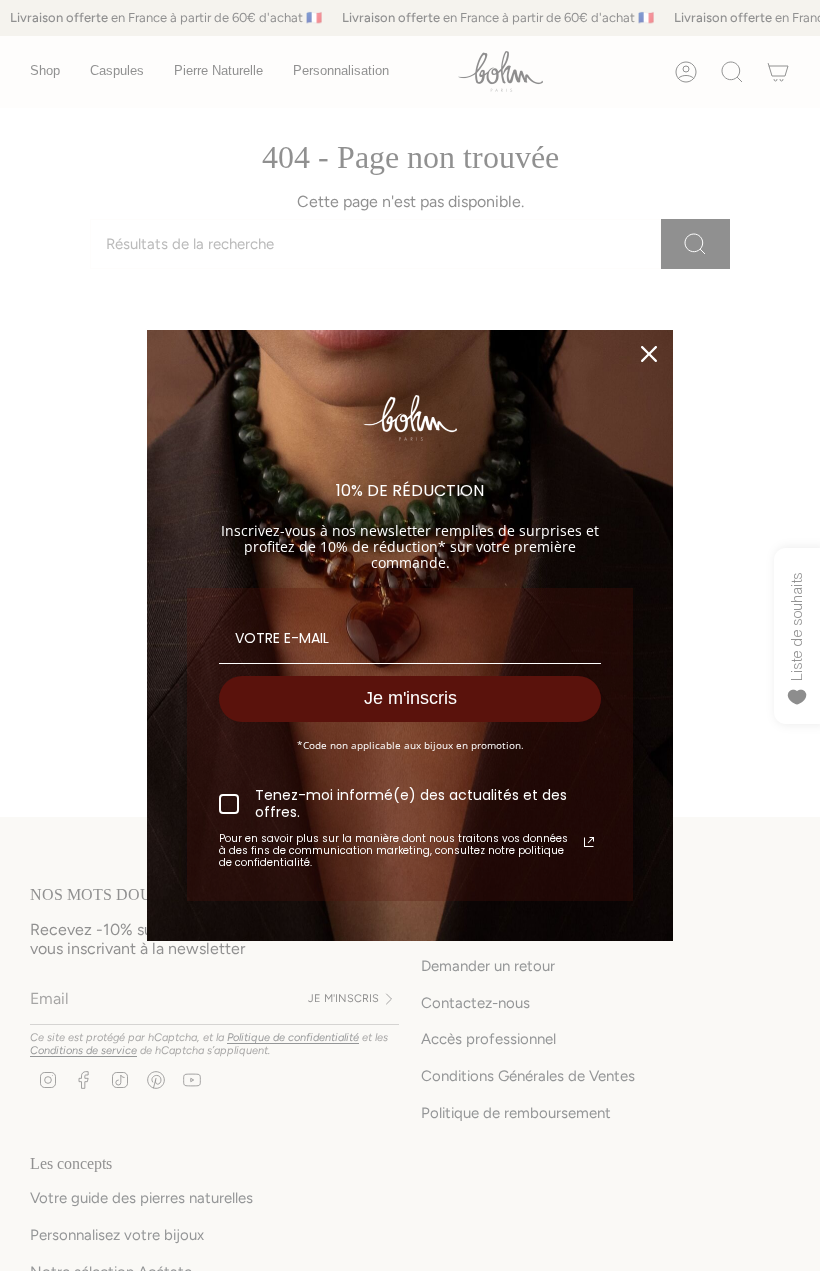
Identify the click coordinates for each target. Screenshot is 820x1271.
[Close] (649, 354)
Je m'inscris (410, 698)
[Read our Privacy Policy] (589, 842)
